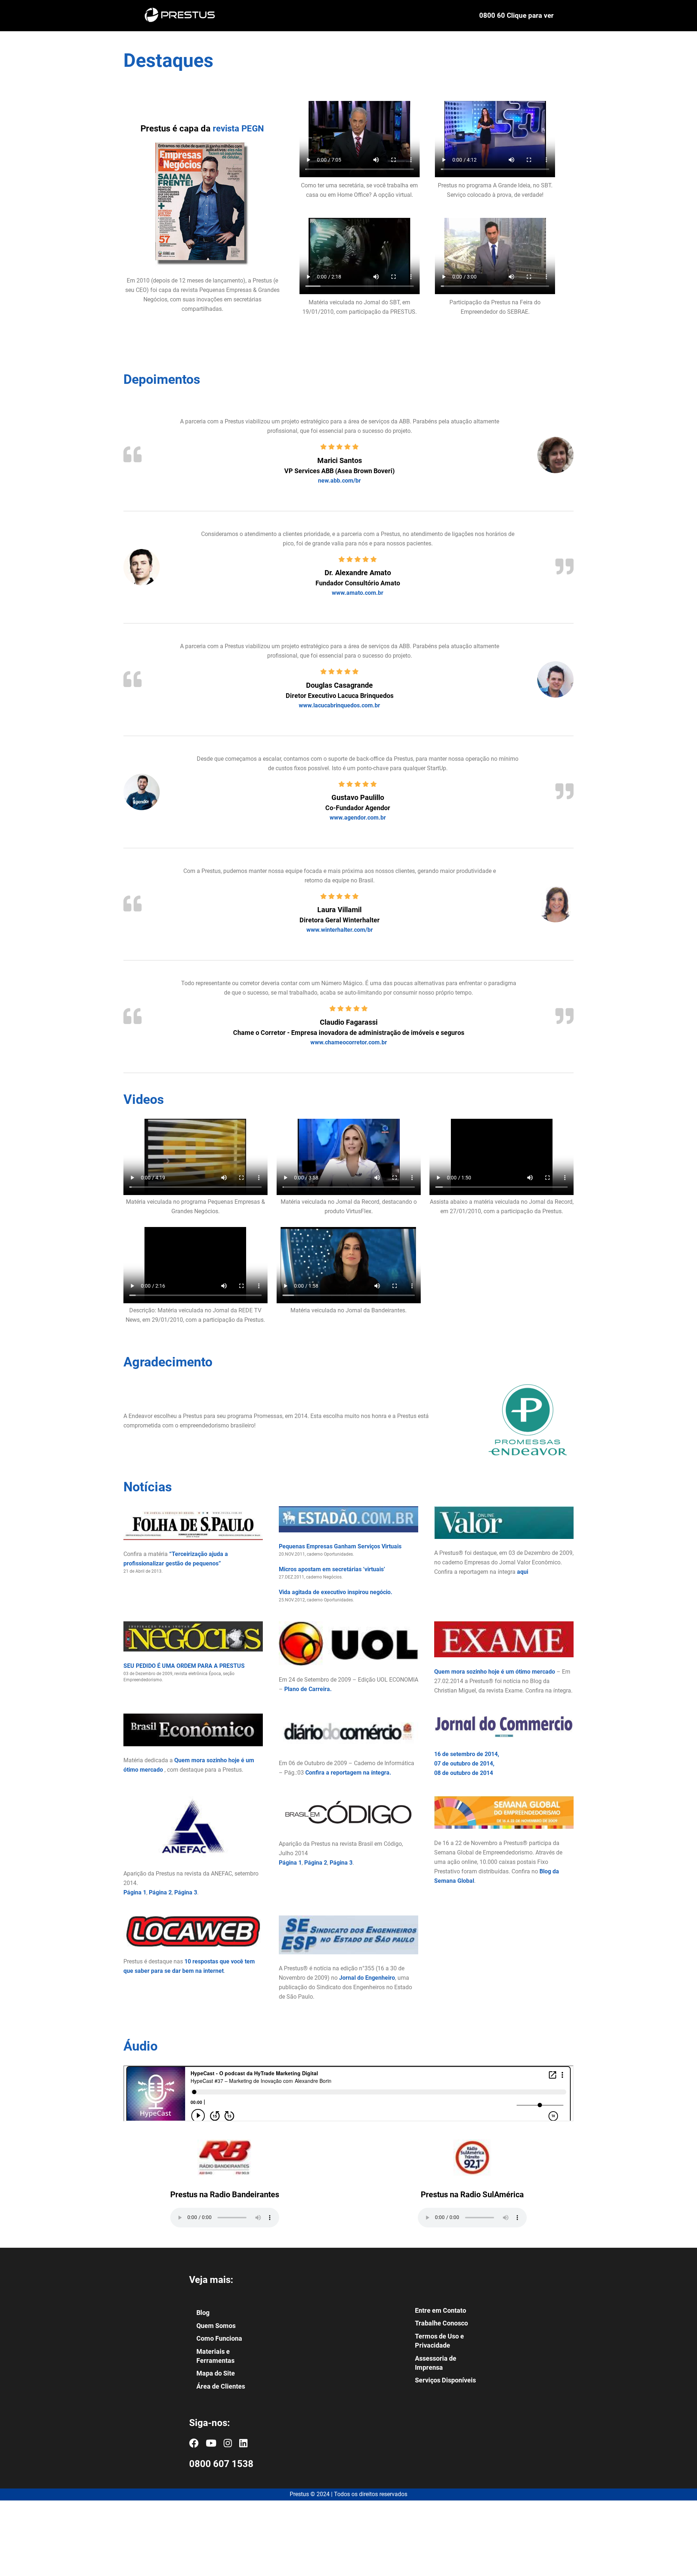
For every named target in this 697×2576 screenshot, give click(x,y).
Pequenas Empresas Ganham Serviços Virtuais (340, 1546)
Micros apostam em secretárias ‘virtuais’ (332, 1569)
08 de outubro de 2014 (464, 1773)
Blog (203, 2313)
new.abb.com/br (339, 481)
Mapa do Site (216, 2374)
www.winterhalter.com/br (340, 930)
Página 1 (135, 1892)
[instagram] (228, 2443)
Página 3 (186, 1892)
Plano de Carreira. (308, 1689)
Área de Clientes (221, 2386)
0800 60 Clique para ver (516, 16)
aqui (523, 1572)
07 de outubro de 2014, (464, 1764)
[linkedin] (243, 2443)
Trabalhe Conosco (441, 2323)
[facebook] (194, 2443)
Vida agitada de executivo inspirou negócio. (336, 1592)
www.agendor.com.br (358, 818)
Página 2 (160, 1892)
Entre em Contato (441, 2310)
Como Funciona (219, 2339)
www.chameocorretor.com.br (349, 1042)
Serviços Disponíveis (445, 2380)
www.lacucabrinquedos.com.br (339, 705)
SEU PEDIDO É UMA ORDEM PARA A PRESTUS (184, 1665)
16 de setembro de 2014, (467, 1754)
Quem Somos (216, 2326)
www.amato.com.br (358, 593)
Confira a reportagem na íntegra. (348, 1772)
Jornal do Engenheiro (367, 1978)
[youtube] (211, 2443)
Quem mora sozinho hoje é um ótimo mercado (495, 1671)
